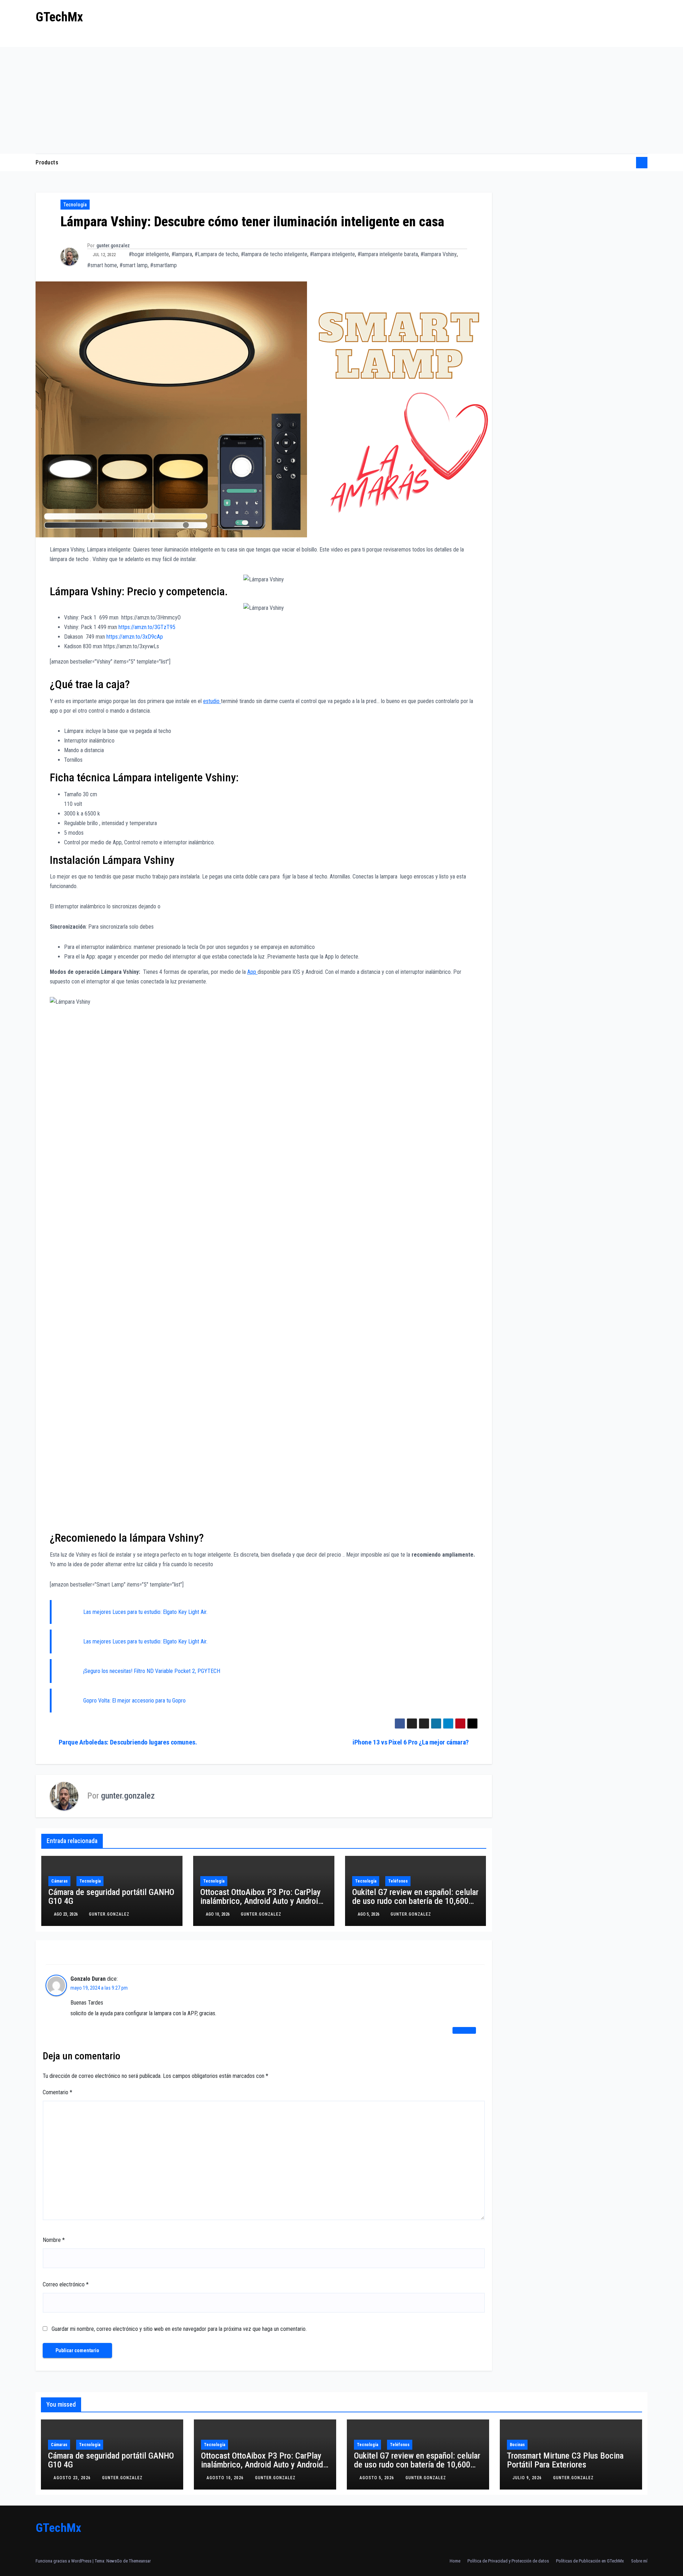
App (252, 972)
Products (47, 162)
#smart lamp (134, 265)
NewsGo (114, 2561)
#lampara (182, 254)
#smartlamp (163, 265)
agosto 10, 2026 (226, 2478)
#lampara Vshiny (439, 254)
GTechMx (59, 17)
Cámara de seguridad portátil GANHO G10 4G (111, 1897)
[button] (628, 162)
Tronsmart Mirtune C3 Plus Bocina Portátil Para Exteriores (565, 2460)
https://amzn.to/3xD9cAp (135, 637)
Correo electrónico (66, 2284)
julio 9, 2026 (528, 2478)
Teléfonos (398, 1881)
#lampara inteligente (332, 254)
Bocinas (517, 2445)
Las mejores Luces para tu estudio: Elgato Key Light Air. (145, 1612)
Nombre (54, 2240)
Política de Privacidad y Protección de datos (508, 2561)
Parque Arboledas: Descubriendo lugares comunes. (128, 1742)
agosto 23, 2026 (73, 2478)
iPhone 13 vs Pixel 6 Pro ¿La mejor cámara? (411, 1742)
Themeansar (140, 2561)
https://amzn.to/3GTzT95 (147, 627)
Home (455, 2561)
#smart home (102, 265)
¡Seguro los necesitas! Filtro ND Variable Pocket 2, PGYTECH (152, 1671)
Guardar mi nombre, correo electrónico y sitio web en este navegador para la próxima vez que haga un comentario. (179, 2329)
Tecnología (75, 205)
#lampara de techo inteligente (274, 254)
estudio (212, 701)
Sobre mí (639, 2561)
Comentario (57, 2092)
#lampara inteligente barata (388, 254)
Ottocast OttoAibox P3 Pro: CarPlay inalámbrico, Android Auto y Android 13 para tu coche (261, 1901)
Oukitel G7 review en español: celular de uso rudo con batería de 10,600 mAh (415, 1901)
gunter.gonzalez (113, 246)
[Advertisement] (341, 100)
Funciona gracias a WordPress (64, 2561)
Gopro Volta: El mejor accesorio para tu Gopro (134, 1701)
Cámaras (59, 1881)
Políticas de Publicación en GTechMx (590, 2561)
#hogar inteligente (149, 254)
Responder (464, 2030)
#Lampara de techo (216, 254)
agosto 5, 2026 (378, 2478)
